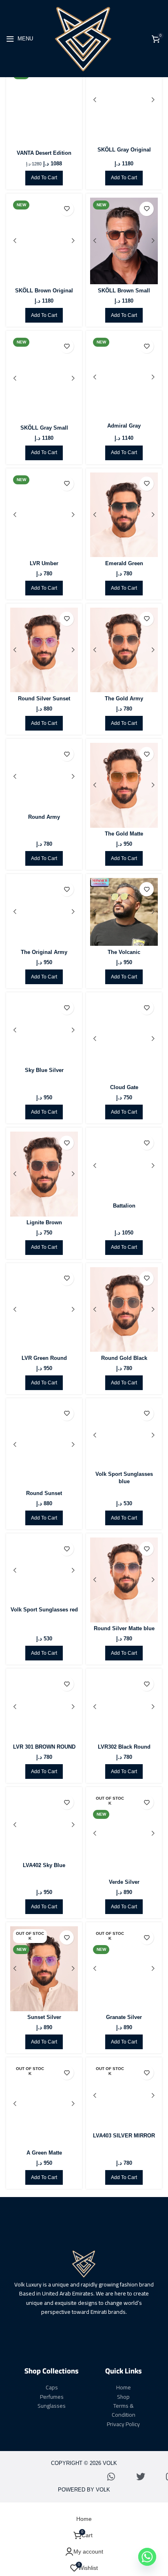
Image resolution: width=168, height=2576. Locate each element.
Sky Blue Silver (44, 1070)
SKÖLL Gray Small (44, 428)
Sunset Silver (44, 2017)
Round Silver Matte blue (124, 1629)
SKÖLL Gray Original (124, 150)
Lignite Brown (44, 1223)
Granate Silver (124, 2017)
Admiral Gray (124, 426)
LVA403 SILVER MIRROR (124, 2136)
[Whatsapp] (111, 2477)
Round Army (44, 817)
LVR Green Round (44, 1358)
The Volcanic (124, 952)
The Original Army (44, 952)
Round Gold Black (124, 1358)
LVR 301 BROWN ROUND (44, 1747)
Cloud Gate (124, 1087)
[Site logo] (84, 38)
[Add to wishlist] (67, 209)
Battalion (124, 1206)
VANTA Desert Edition (44, 153)
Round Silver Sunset (44, 699)
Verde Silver (124, 1882)
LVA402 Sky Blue (44, 1865)
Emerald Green (124, 564)
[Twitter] (141, 2477)
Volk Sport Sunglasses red (44, 1610)
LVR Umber (44, 564)
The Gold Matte (124, 834)
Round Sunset (44, 1493)
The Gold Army (124, 699)
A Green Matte (44, 2153)
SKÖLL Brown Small (124, 291)
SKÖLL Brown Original (44, 291)
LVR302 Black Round (124, 1747)
